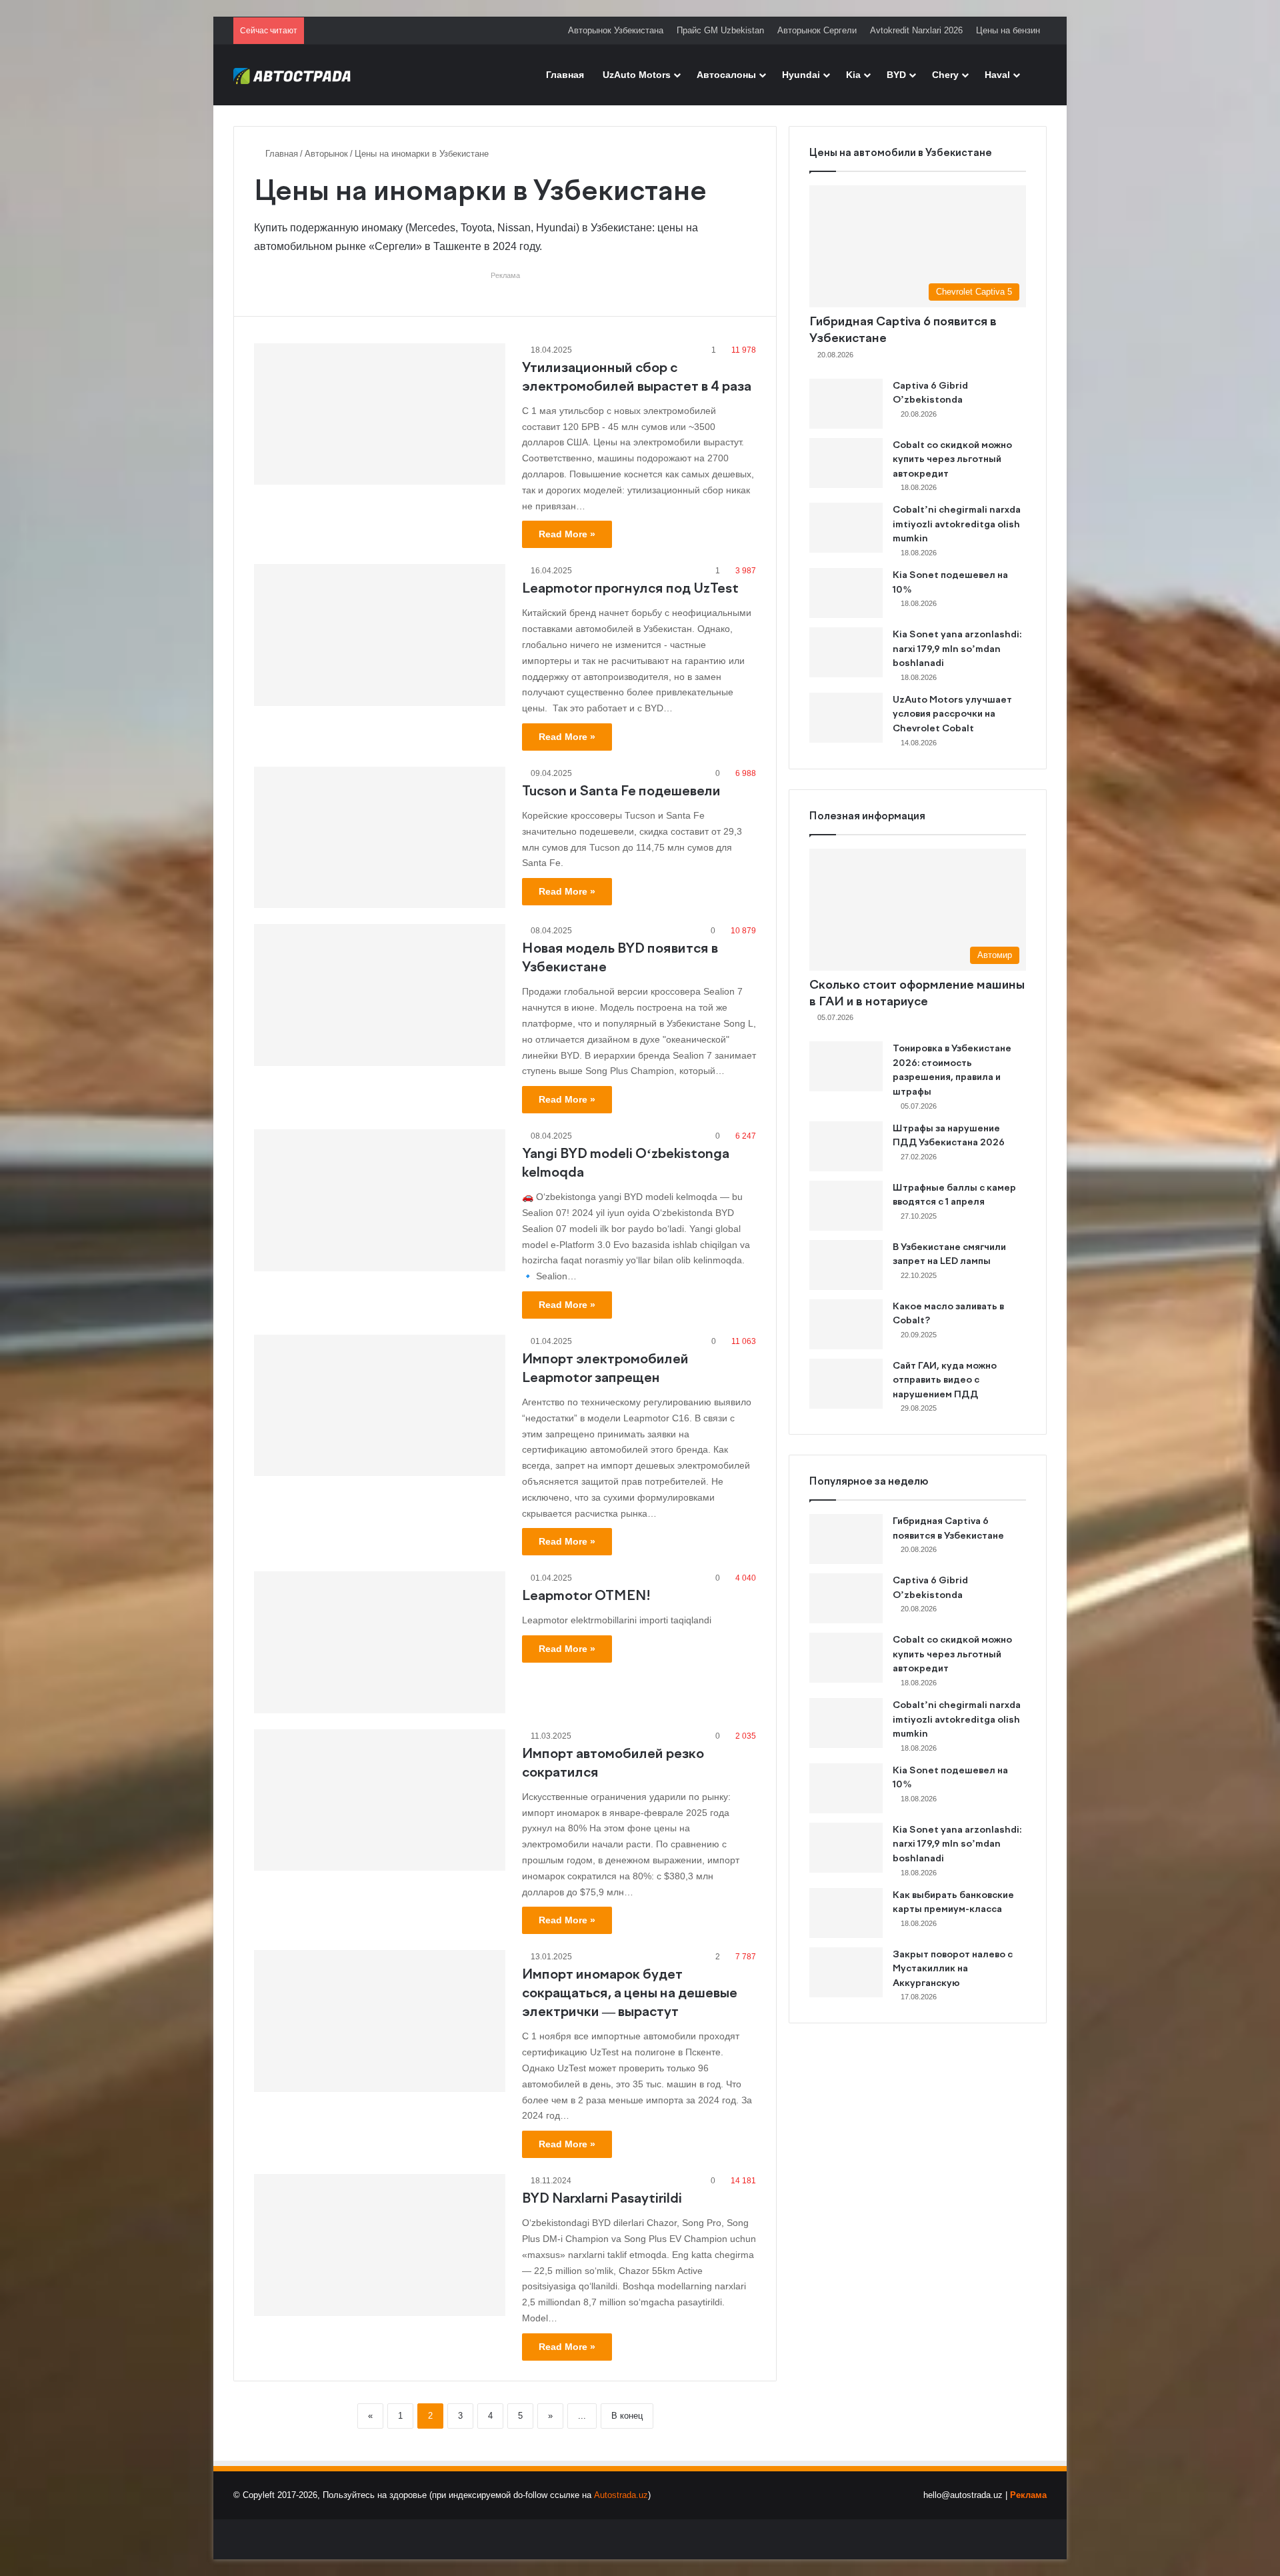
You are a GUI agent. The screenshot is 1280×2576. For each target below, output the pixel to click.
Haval (997, 75)
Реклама (1028, 2495)
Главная (565, 75)
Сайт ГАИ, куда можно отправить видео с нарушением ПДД (945, 1380)
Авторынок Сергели (817, 30)
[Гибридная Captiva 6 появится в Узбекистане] (846, 1539)
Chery (945, 75)
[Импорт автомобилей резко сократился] (380, 1800)
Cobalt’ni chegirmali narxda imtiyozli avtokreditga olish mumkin (957, 524)
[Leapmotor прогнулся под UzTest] (380, 635)
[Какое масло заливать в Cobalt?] (846, 1324)
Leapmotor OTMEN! (586, 1596)
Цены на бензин (1008, 30)
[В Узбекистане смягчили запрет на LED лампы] (846, 1265)
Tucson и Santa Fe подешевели (621, 792)
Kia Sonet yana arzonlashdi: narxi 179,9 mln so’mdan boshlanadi (957, 649)
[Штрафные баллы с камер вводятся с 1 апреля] (846, 1206)
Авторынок (326, 154)
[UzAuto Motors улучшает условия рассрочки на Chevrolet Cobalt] (846, 718)
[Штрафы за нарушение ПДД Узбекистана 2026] (846, 1146)
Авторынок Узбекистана (616, 30)
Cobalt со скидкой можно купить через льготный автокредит (952, 460)
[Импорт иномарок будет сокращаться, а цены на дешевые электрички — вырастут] (380, 2021)
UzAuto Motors (637, 75)
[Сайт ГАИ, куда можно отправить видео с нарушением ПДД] (846, 1384)
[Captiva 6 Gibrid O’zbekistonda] (846, 404)
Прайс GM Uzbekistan (720, 30)
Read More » (567, 534)
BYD (896, 75)
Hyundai (801, 75)
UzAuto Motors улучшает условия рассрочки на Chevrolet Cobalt (952, 714)
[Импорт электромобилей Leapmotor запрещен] (380, 1405)
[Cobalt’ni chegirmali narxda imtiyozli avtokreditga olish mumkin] (846, 528)
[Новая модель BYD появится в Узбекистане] (380, 995)
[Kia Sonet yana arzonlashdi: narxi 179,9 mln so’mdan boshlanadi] (846, 652)
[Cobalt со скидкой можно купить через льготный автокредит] (846, 463)
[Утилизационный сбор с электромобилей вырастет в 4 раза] (380, 414)
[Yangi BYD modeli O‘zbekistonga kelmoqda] (380, 1200)
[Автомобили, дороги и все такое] (292, 75)
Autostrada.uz (621, 2495)
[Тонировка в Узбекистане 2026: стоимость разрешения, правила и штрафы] (846, 1066)
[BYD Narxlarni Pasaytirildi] (380, 2245)
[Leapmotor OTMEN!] (380, 1642)
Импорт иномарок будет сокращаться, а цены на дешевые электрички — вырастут (630, 1994)
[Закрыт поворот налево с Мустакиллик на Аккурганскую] (846, 1972)
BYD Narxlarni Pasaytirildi (602, 2199)
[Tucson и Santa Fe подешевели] (380, 837)
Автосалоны (726, 75)
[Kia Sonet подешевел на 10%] (846, 593)
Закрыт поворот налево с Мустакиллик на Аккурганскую (953, 1969)
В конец (627, 2416)
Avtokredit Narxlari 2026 (916, 30)
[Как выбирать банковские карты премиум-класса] (846, 1913)
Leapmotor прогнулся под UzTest (630, 589)
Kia (853, 75)
